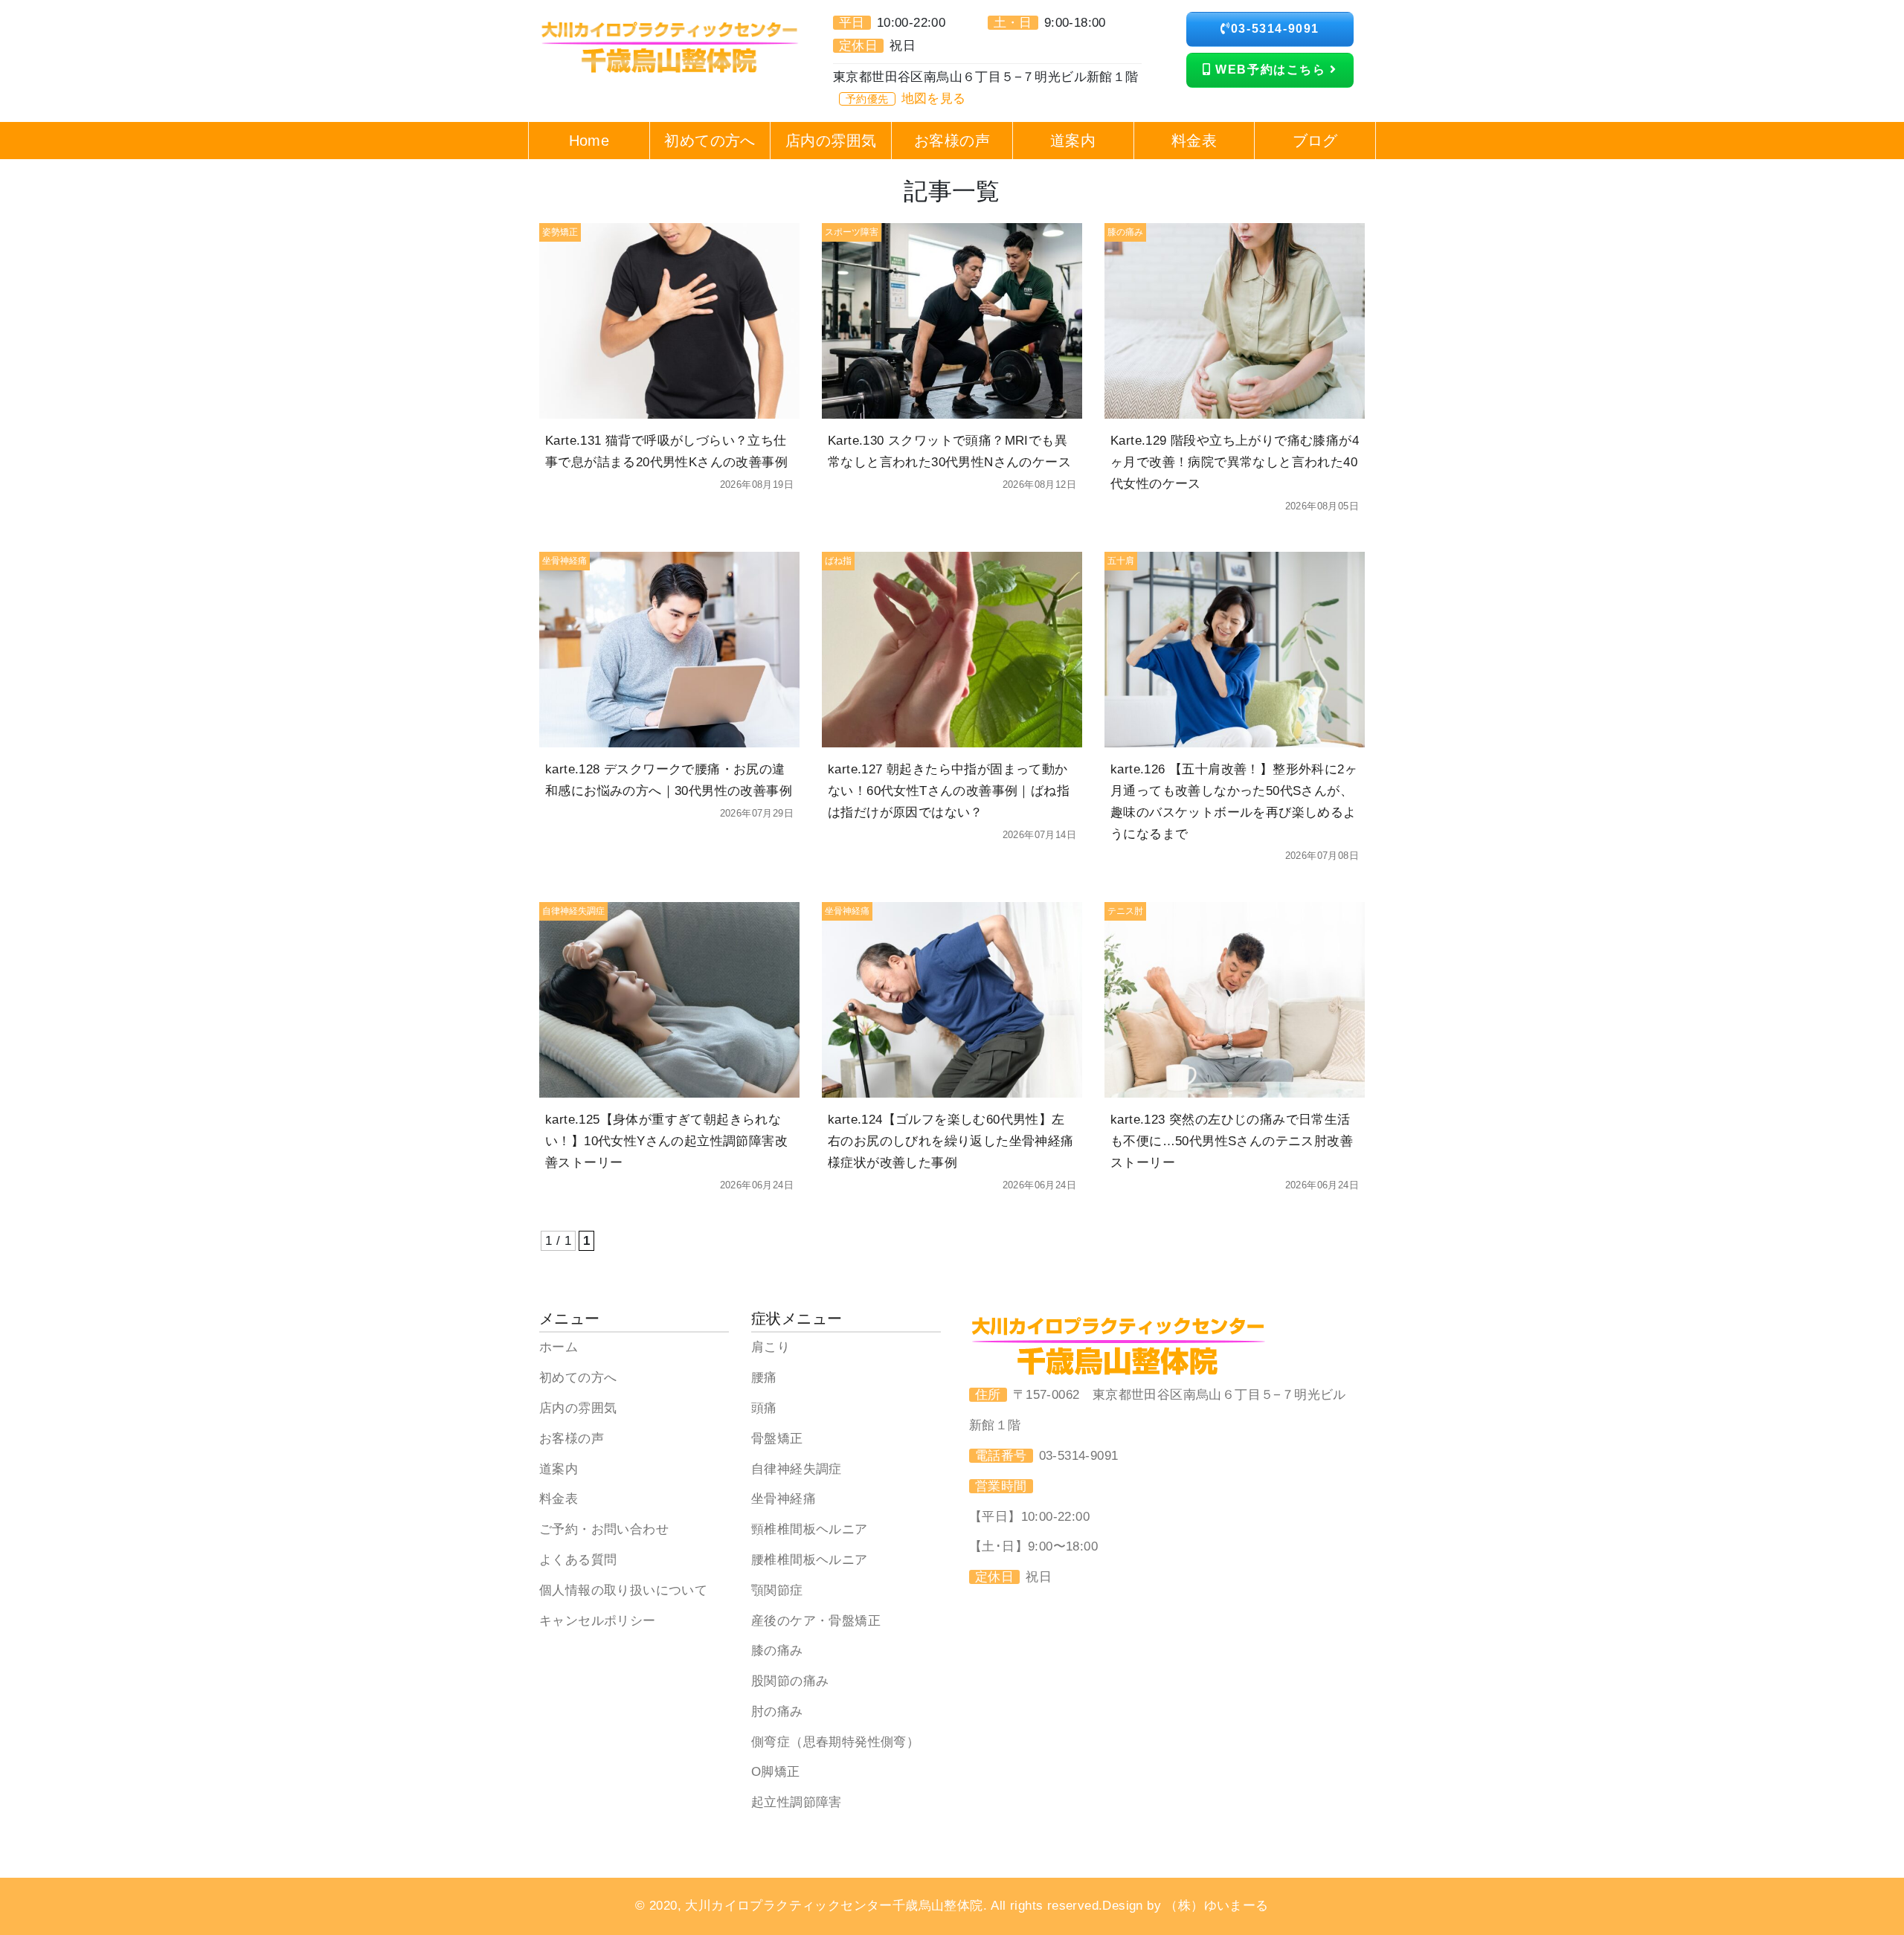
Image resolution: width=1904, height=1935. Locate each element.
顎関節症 (777, 1590)
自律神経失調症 (797, 1469)
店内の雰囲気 (578, 1408)
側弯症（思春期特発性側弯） (835, 1742)
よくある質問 (578, 1560)
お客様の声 (572, 1439)
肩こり (771, 1347)
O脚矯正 (776, 1772)
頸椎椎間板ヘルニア (810, 1529)
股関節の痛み (790, 1681)
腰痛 (764, 1378)
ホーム (559, 1347)
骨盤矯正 (777, 1439)
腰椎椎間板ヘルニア (810, 1560)
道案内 (559, 1469)
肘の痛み (777, 1712)
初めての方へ (578, 1378)
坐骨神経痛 (784, 1499)
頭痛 (764, 1408)
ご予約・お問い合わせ (604, 1529)
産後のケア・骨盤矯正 (816, 1621)
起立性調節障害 (797, 1802)
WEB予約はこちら (1271, 70)
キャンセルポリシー (598, 1621)
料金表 (559, 1499)
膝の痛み (777, 1651)
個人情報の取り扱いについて (623, 1590)
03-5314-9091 (1275, 29)
